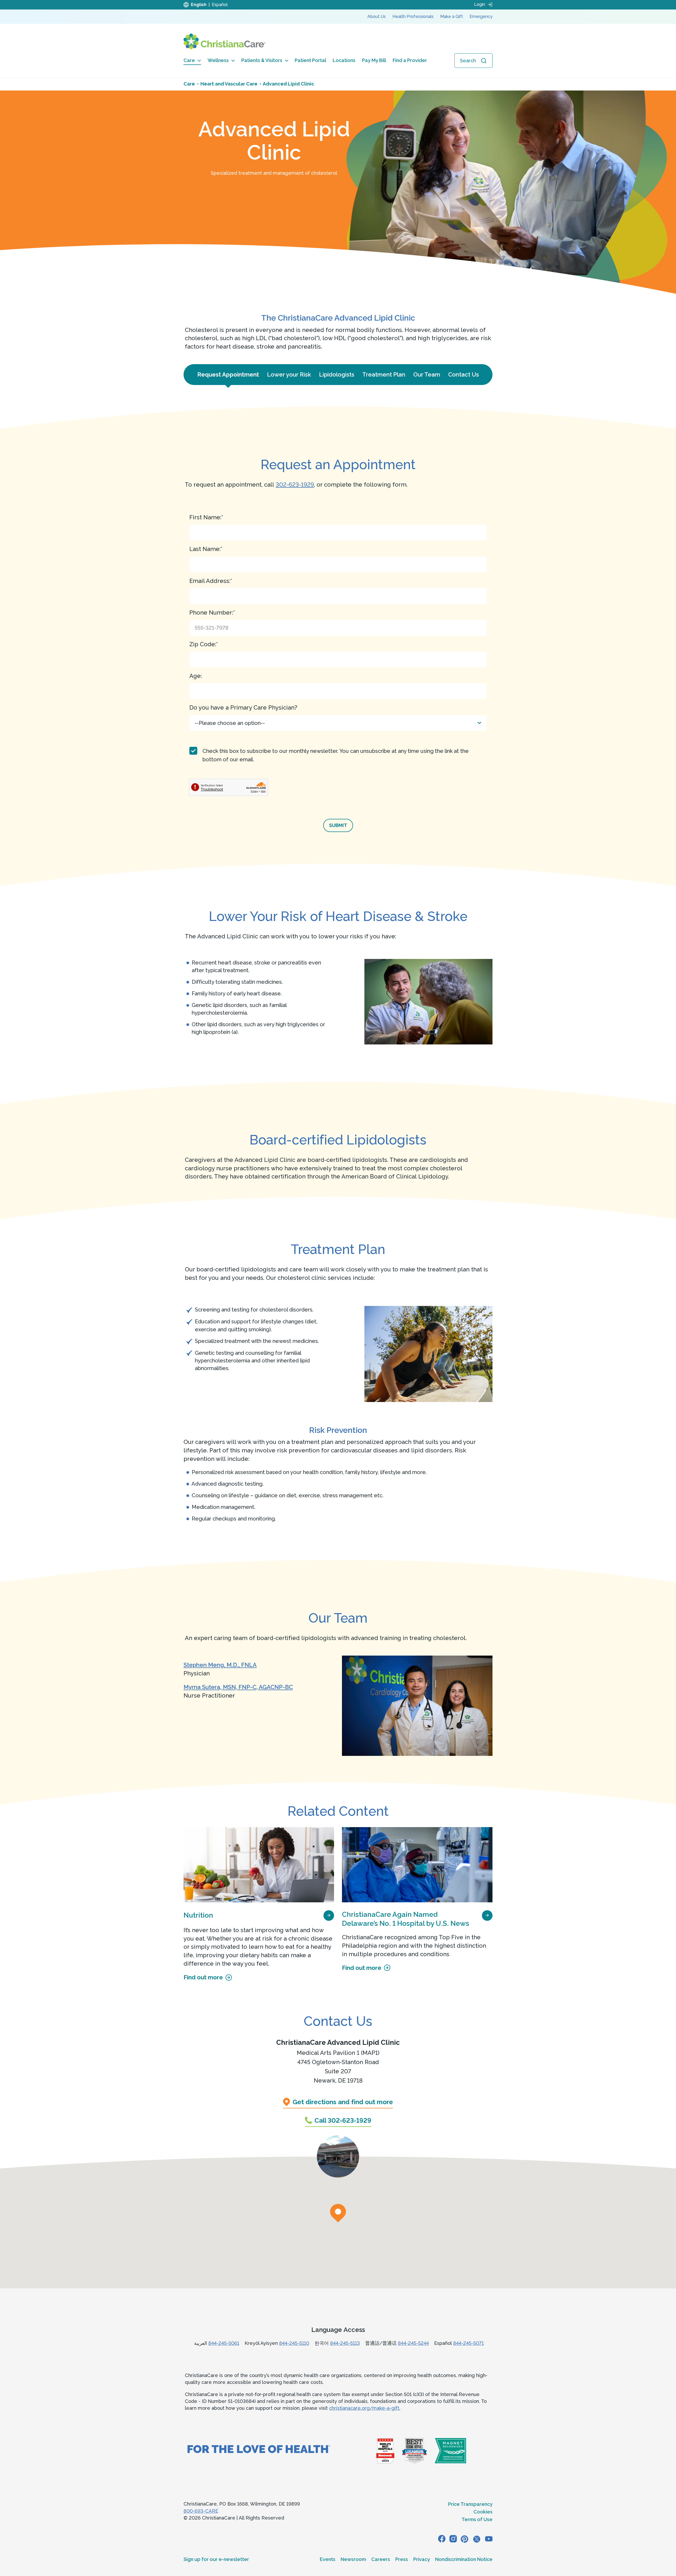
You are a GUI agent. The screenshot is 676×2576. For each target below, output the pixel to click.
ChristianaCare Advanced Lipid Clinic (338, 2042)
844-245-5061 (224, 2343)
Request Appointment (228, 374)
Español (220, 5)
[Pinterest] (464, 2539)
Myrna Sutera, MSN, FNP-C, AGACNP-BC (238, 1687)
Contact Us (464, 374)
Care (189, 60)
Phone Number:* (212, 612)
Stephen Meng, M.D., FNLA (220, 1665)
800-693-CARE (201, 2511)
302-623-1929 (295, 484)
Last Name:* (206, 549)
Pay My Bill (374, 60)
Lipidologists (337, 374)
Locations (344, 60)
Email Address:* (211, 581)
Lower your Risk (289, 374)
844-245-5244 (413, 2343)
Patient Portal (310, 60)
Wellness (218, 60)
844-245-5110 (294, 2343)
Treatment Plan (384, 374)
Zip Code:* (204, 644)
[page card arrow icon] (329, 1915)
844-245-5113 (345, 2343)
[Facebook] (442, 2539)
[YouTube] (489, 2539)
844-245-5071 (468, 2343)
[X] (477, 2539)
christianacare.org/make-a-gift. (365, 2408)
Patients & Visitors (262, 60)
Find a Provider (410, 60)
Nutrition (198, 1915)
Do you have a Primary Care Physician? (243, 707)
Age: (196, 676)
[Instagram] (453, 2539)
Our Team (427, 374)
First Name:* (206, 517)
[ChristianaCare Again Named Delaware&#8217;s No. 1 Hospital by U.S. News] (417, 1865)
